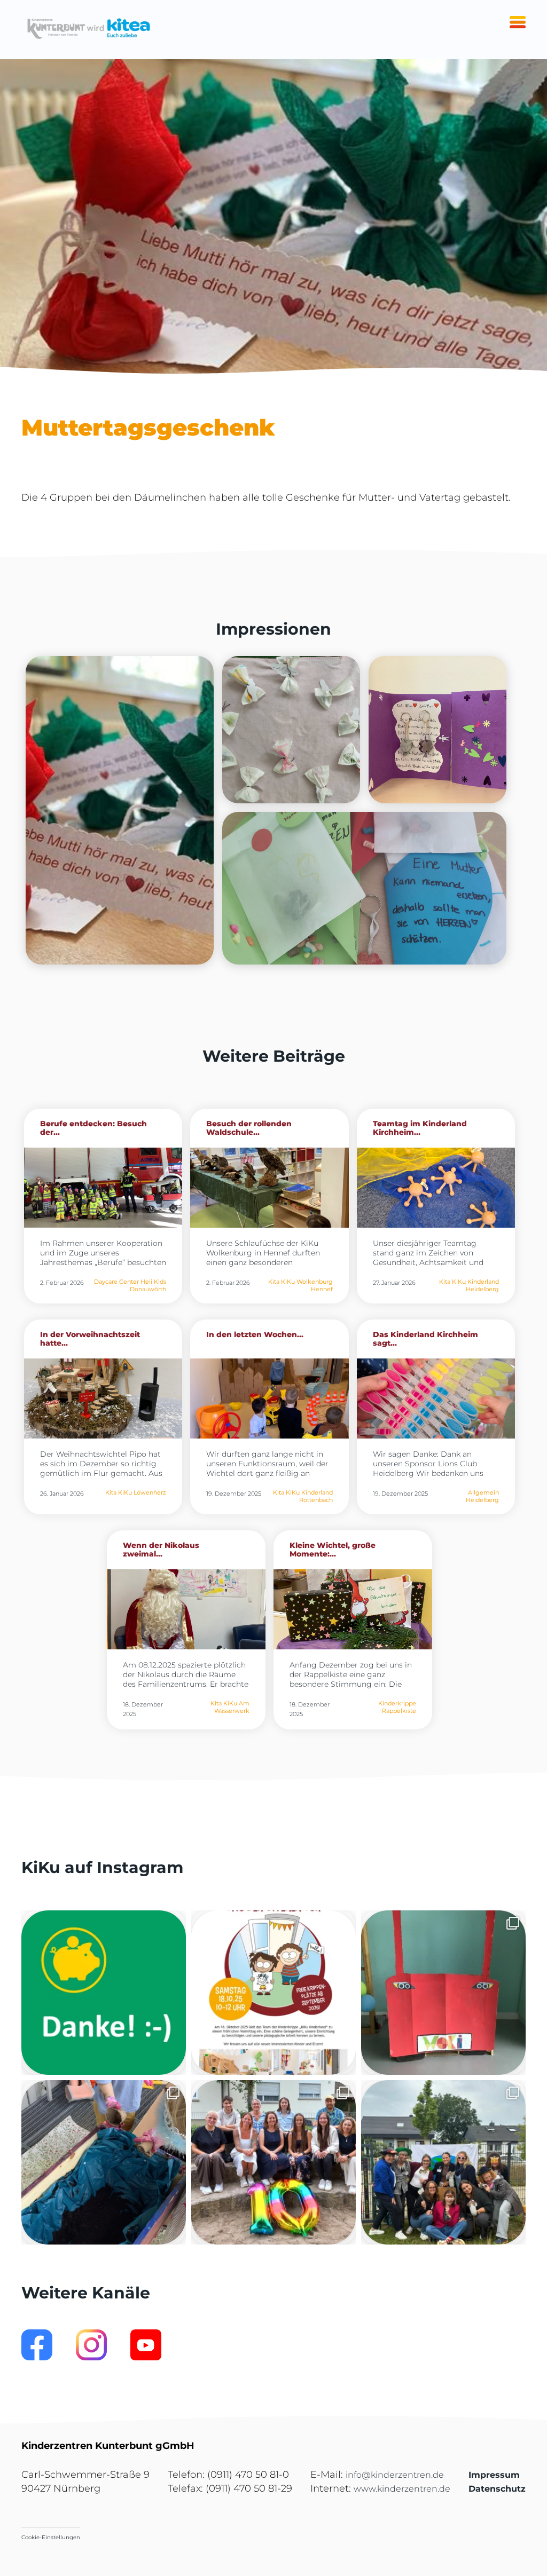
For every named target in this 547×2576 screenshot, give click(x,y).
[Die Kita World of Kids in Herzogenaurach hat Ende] (443, 1993)
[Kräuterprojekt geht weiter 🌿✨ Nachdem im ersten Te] (104, 2162)
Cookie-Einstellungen (51, 2537)
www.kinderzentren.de (402, 2489)
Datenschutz (497, 2489)
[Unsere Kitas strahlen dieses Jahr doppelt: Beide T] (104, 1993)
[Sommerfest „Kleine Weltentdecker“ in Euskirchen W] (443, 2162)
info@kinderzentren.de (395, 2475)
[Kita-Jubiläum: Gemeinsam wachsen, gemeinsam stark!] (273, 2162)
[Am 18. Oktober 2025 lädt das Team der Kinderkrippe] (273, 1993)
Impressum (494, 2475)
